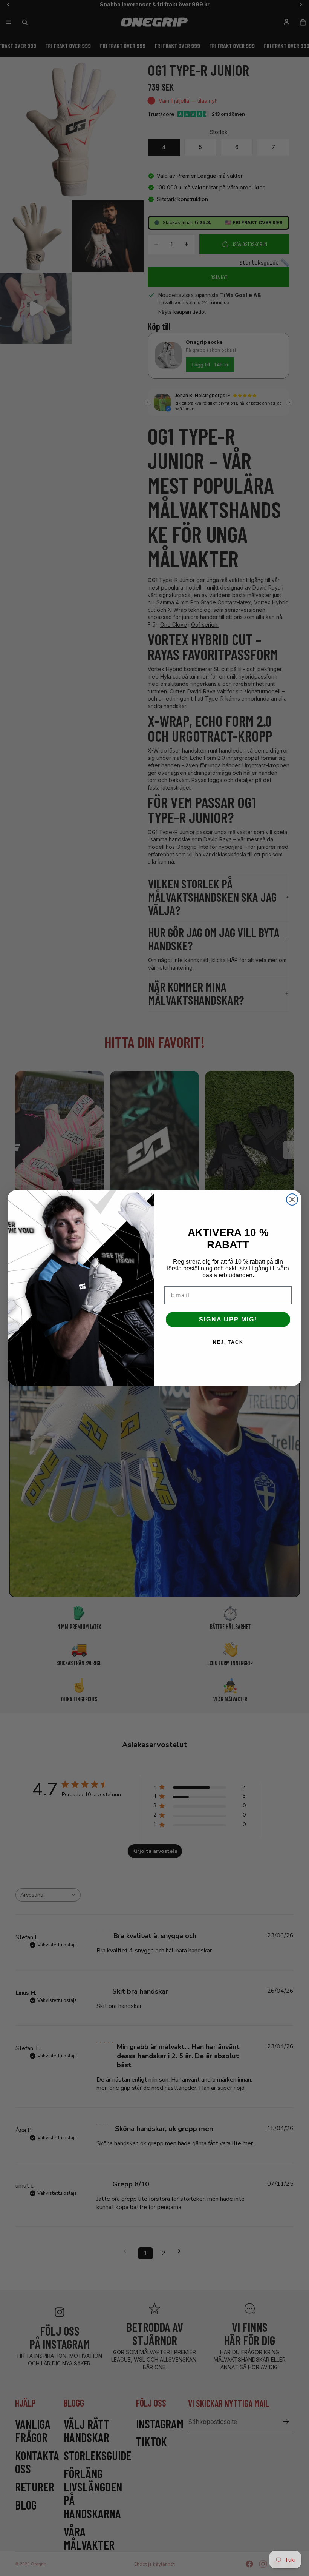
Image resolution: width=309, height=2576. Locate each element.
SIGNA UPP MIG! (228, 1319)
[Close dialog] (292, 1199)
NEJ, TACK (228, 1342)
